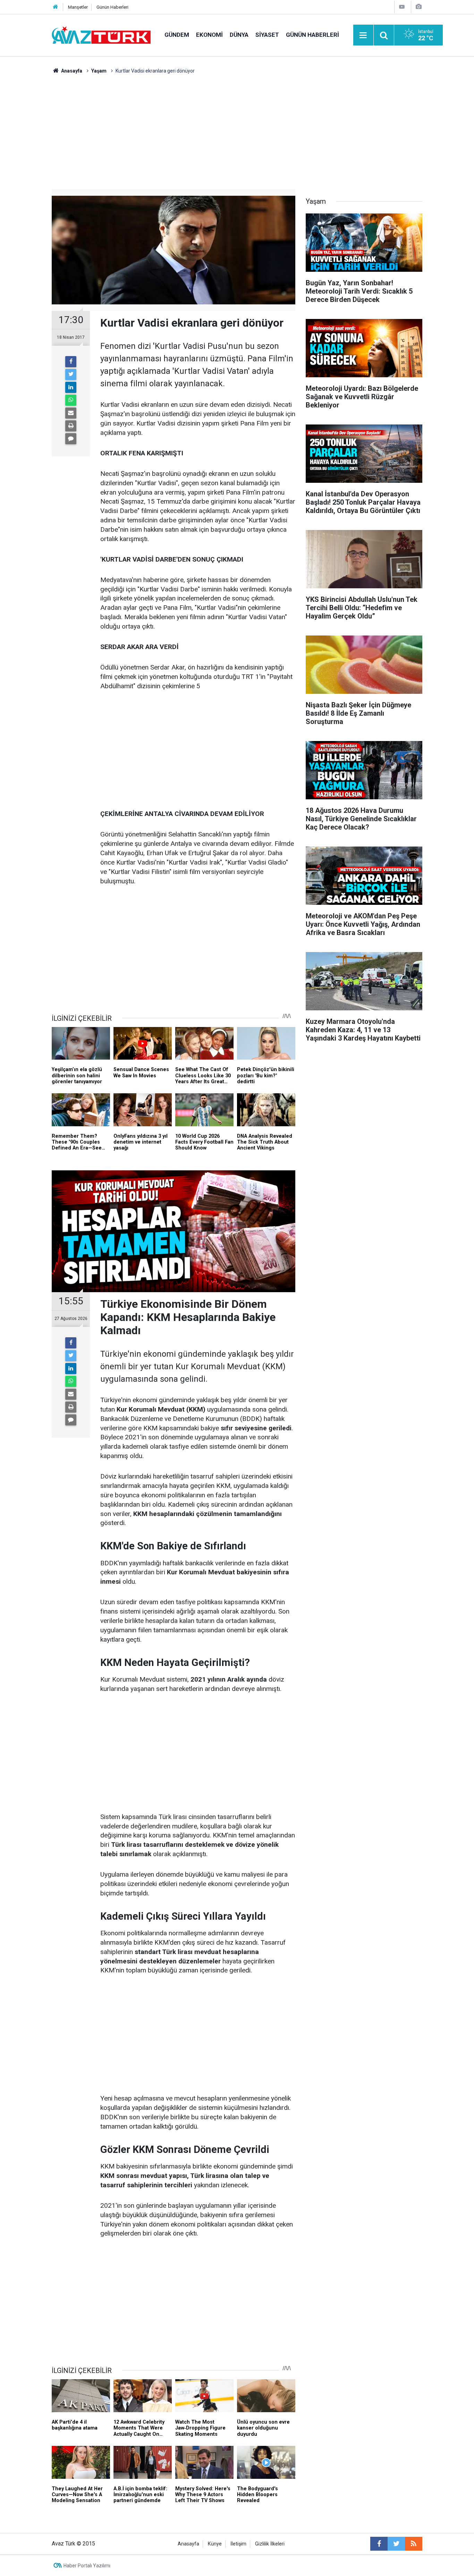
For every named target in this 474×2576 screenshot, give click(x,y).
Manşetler (78, 7)
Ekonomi (209, 35)
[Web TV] (402, 7)
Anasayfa (188, 2544)
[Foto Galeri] (418, 7)
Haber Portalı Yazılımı (87, 2566)
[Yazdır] (71, 426)
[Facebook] (71, 362)
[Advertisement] (237, 127)
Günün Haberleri (112, 7)
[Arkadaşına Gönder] (71, 413)
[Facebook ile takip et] (379, 2544)
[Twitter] (71, 374)
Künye (215, 2544)
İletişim (238, 2544)
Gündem (177, 35)
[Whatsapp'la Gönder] (71, 400)
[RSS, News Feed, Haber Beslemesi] (414, 2544)
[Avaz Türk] (101, 35)
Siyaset (267, 35)
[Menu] (363, 35)
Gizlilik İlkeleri (270, 2544)
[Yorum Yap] (71, 439)
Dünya (239, 35)
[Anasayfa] (56, 7)
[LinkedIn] (71, 387)
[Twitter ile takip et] (396, 2544)
